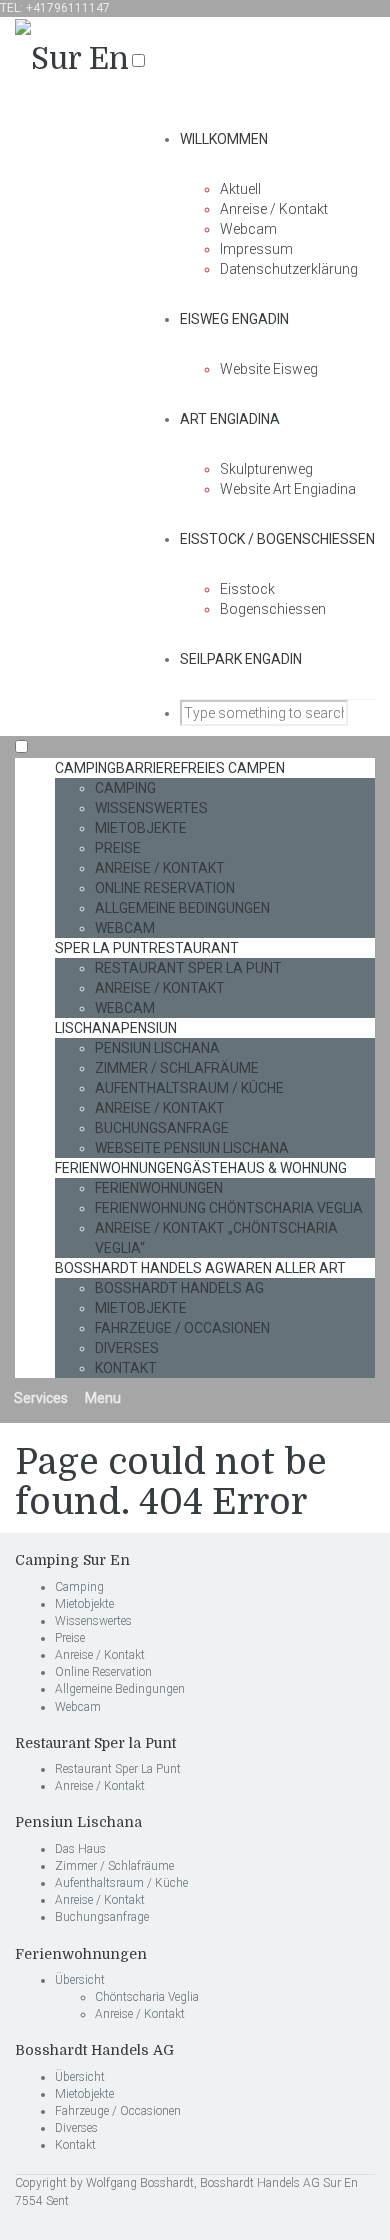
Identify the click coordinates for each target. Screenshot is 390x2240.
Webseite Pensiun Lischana (192, 1148)
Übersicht (80, 1980)
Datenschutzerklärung (289, 269)
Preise (118, 848)
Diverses (127, 1348)
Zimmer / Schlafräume (177, 1068)
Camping (170, 768)
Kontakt (126, 1368)
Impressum (256, 249)
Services (39, 1398)
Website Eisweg (269, 369)
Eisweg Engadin (234, 319)
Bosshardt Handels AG (200, 1268)
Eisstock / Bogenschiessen (277, 539)
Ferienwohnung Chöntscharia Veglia (229, 1208)
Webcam (248, 229)
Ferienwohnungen (201, 1168)
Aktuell (240, 189)
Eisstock (247, 589)
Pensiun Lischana (157, 1048)
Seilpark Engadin (241, 659)
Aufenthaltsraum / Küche (189, 1088)
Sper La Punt (147, 948)
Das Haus (80, 1849)
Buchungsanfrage (162, 1128)
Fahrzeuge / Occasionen (182, 1328)
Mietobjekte (141, 828)
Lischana (116, 1028)
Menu (101, 1398)
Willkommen (224, 139)
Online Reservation (165, 888)
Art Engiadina (230, 419)
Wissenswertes (151, 808)
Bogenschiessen (273, 609)
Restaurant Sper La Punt (188, 968)
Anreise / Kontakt (274, 209)
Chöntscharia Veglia (147, 1997)
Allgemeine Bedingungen (182, 908)
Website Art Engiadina (288, 489)
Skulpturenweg (266, 469)
